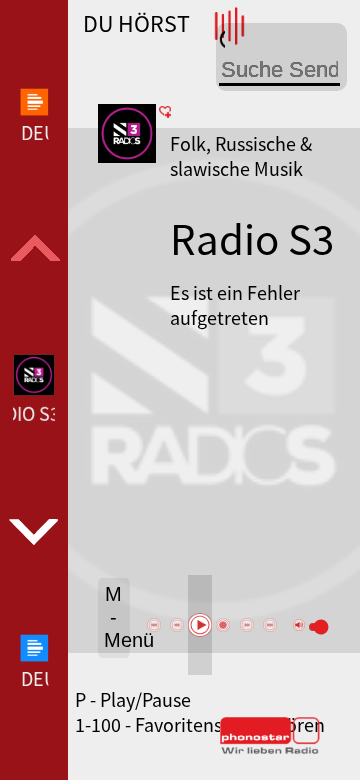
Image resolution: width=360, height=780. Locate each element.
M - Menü (117, 617)
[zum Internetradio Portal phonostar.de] (270, 750)
